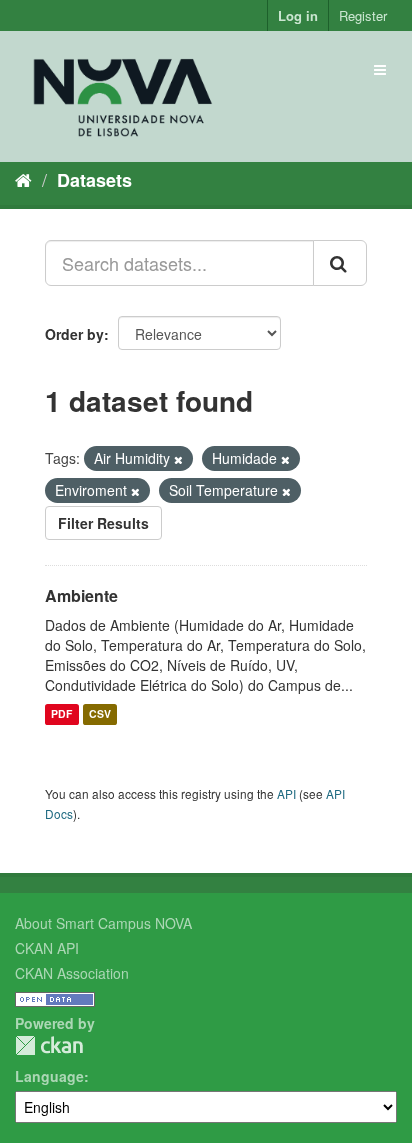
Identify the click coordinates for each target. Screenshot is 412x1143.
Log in (298, 15)
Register (363, 15)
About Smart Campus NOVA (103, 923)
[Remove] (178, 459)
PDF (61, 714)
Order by (74, 334)
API (286, 793)
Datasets (94, 180)
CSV (100, 714)
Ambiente (81, 595)
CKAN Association (72, 973)
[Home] (23, 179)
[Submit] (340, 263)
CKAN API (47, 948)
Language (49, 1076)
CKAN (49, 1045)
